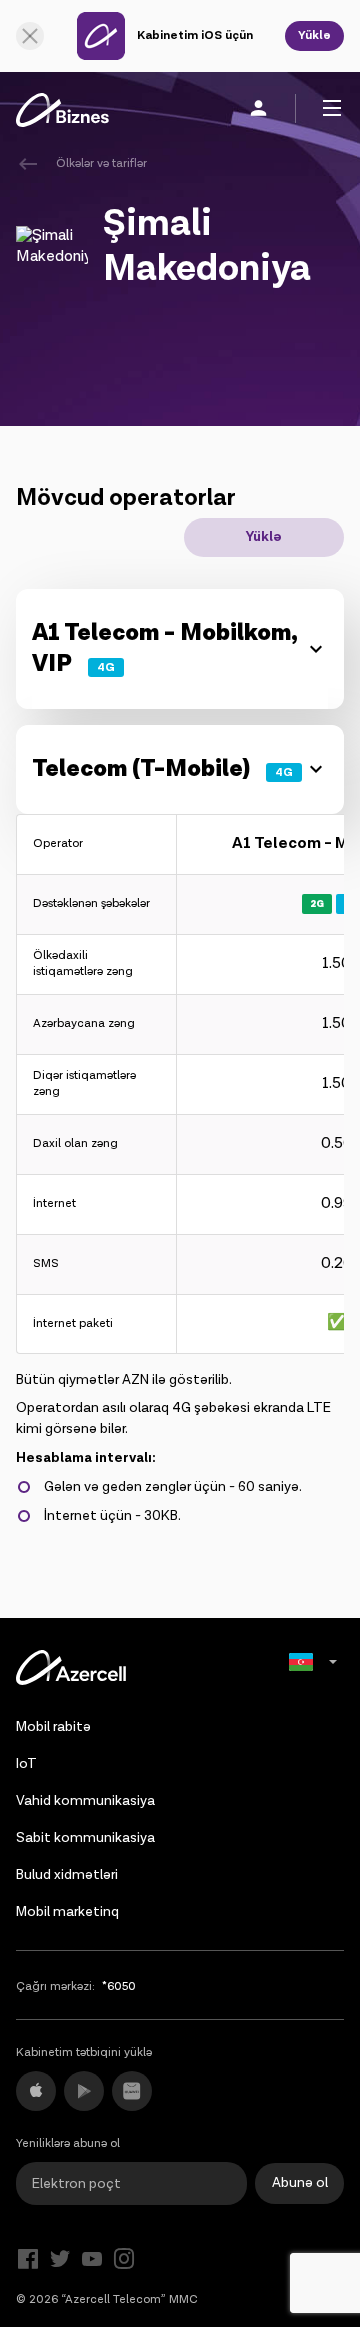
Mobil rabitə (53, 1727)
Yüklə (314, 35)
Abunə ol (300, 2183)
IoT (26, 1764)
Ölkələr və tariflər (101, 163)
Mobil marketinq (67, 1912)
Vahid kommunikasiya (85, 1801)
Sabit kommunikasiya (85, 1838)
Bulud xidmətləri (67, 1875)
